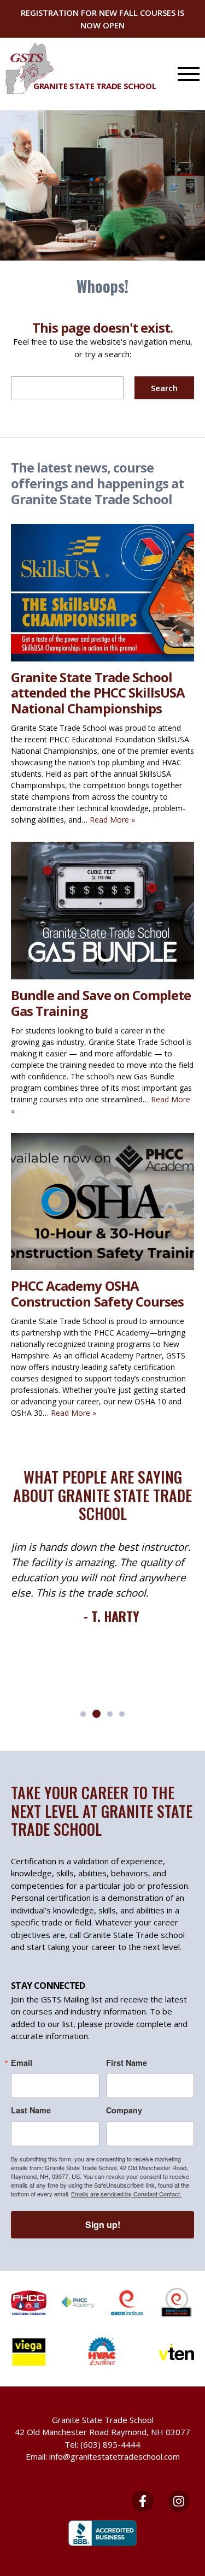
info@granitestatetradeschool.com (115, 2456)
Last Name (31, 2110)
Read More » (112, 820)
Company (124, 2110)
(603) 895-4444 (110, 2444)
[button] (83, 1714)
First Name (127, 2063)
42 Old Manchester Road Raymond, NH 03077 (102, 2432)
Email (22, 2063)
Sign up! (103, 2225)
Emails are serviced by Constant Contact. (126, 2194)
